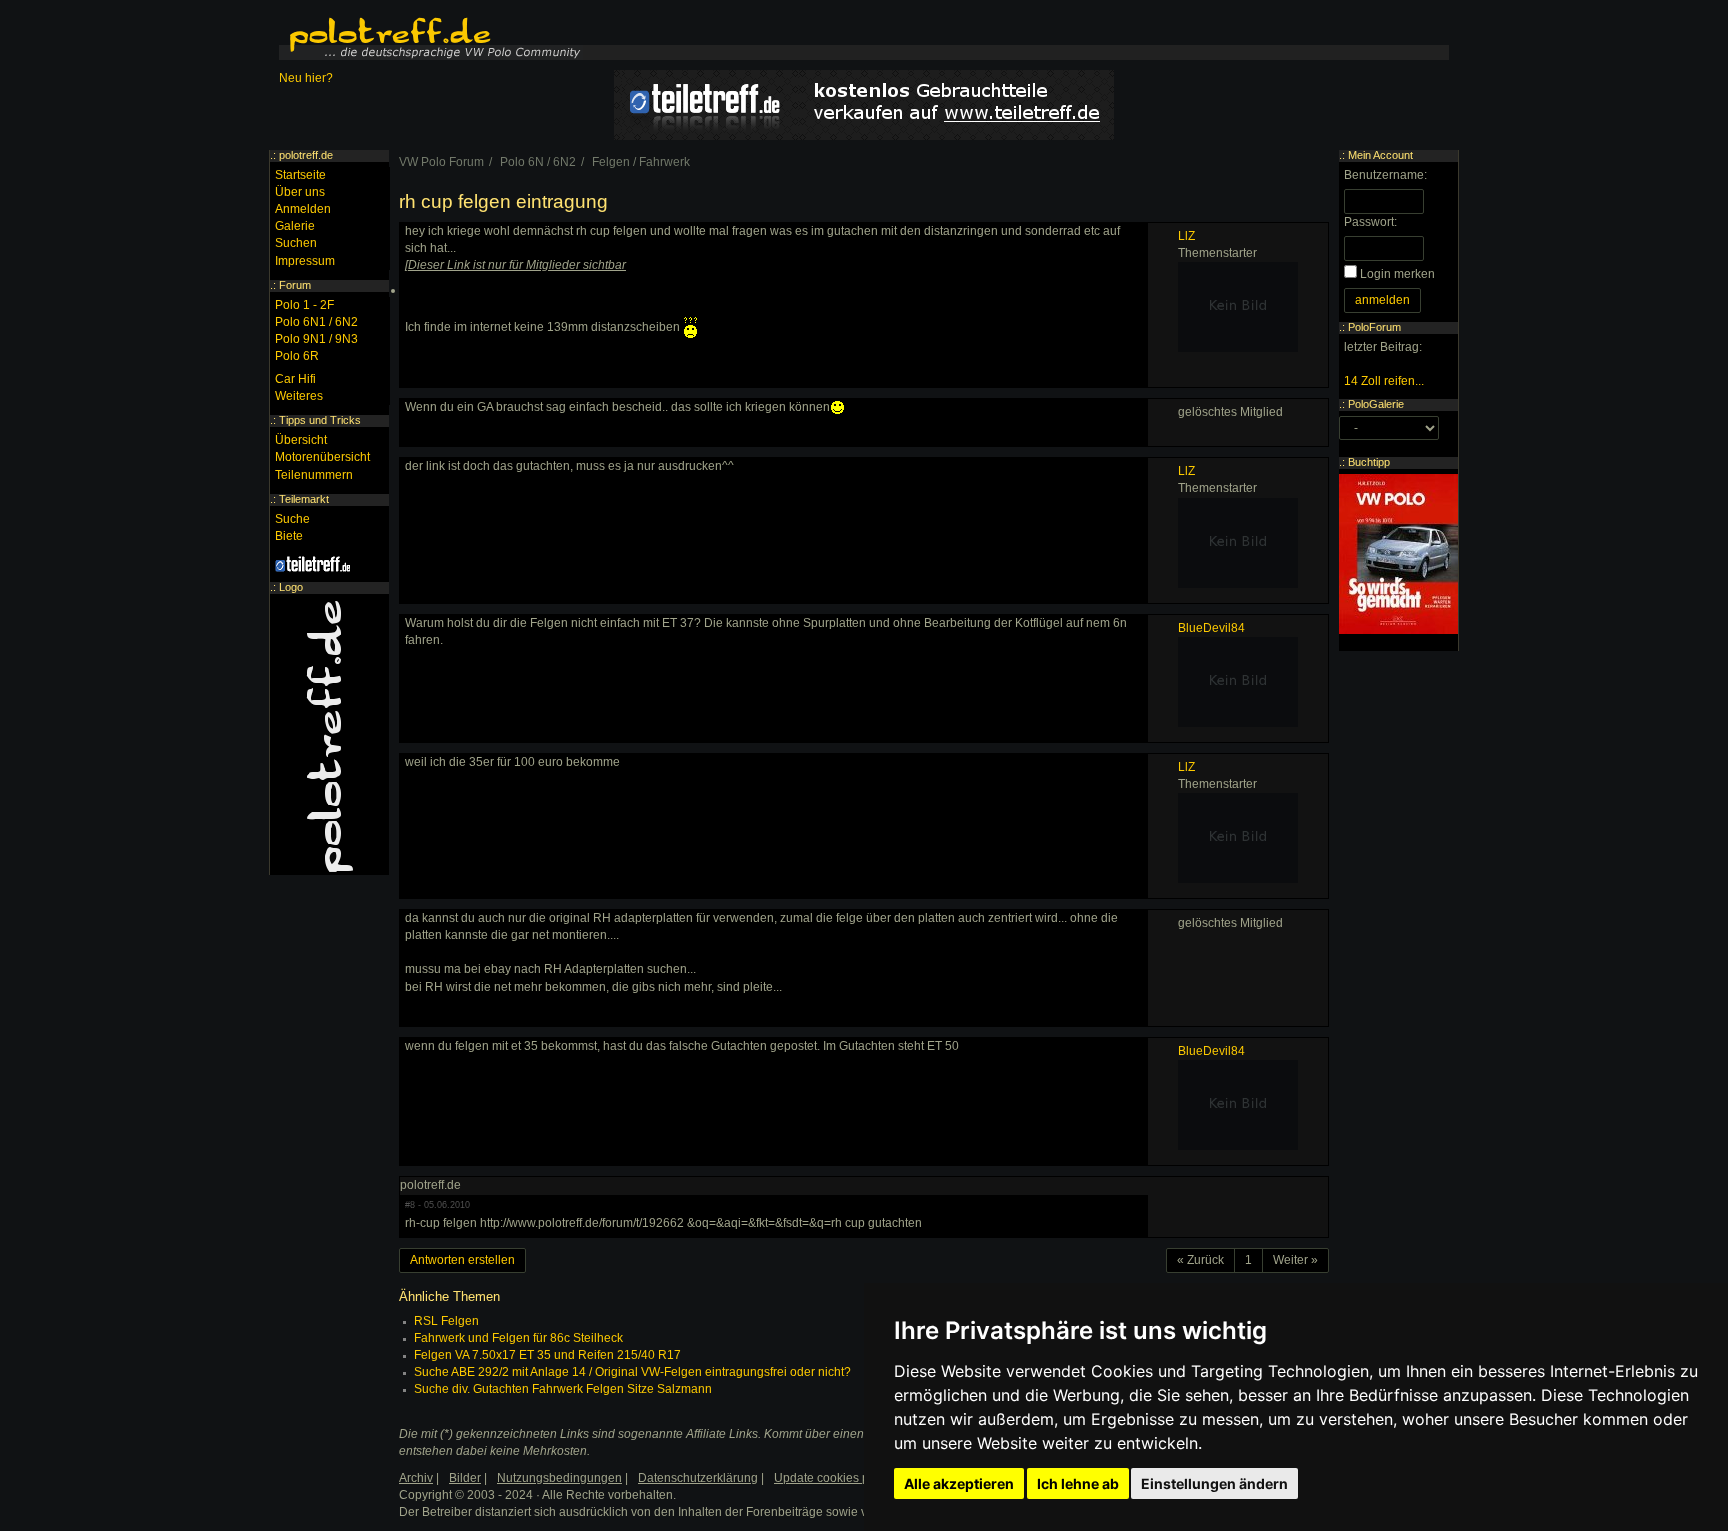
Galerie (295, 226)
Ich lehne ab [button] (1078, 1483)
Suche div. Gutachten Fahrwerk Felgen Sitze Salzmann (563, 1389)
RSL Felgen (446, 1321)
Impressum (305, 261)
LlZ (1186, 236)
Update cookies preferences (850, 1478)
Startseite (300, 175)
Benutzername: (1385, 175)
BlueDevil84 (1211, 628)
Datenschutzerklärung (698, 1478)
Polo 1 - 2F (304, 305)
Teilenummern (314, 475)
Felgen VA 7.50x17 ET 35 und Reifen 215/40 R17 (547, 1355)
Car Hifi (295, 379)
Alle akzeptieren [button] (959, 1483)
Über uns (300, 192)
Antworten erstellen (462, 1260)
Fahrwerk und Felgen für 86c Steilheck (518, 1338)
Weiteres (299, 396)
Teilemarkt (304, 499)
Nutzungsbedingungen (559, 1478)
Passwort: (1370, 222)
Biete (289, 536)
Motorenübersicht (322, 457)
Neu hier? (306, 78)
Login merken (1397, 274)
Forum (295, 285)
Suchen (296, 243)
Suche (292, 519)
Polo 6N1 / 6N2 (316, 322)
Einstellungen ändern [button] (1214, 1483)
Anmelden (303, 209)
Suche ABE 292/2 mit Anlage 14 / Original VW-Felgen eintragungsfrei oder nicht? (632, 1372)
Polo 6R (297, 356)
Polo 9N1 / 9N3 (316, 339)
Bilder (465, 1478)
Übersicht (301, 440)
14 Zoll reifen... (1384, 381)
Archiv (416, 1478)
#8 (410, 1205)
